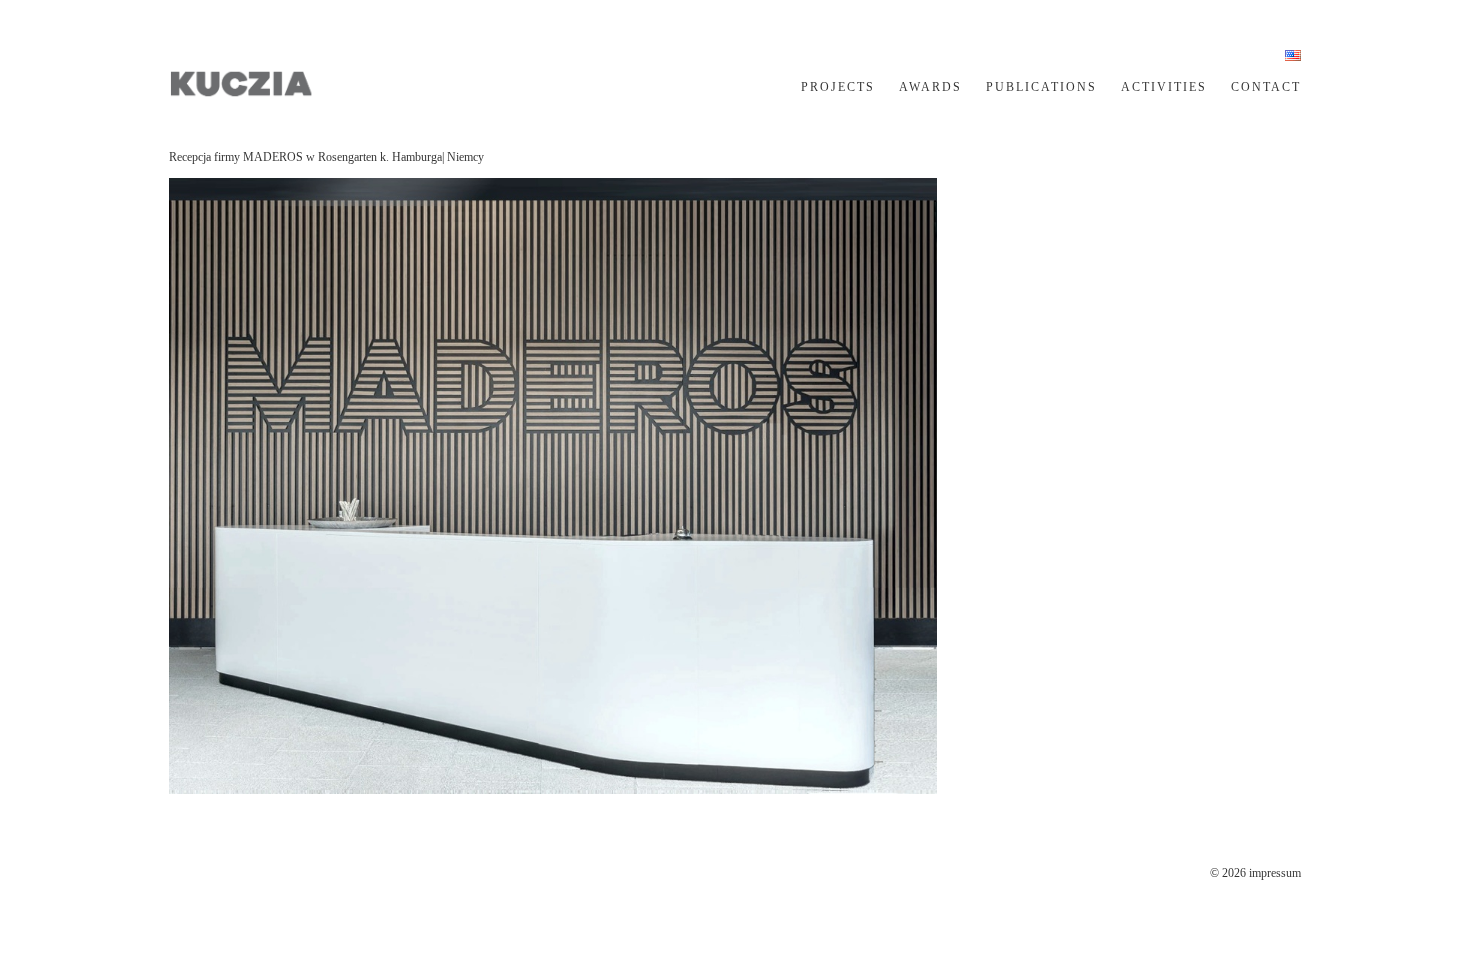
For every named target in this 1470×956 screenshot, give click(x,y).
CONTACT (1266, 87)
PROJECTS (838, 87)
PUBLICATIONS (1041, 87)
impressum (1275, 873)
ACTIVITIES (1164, 87)
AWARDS (930, 87)
